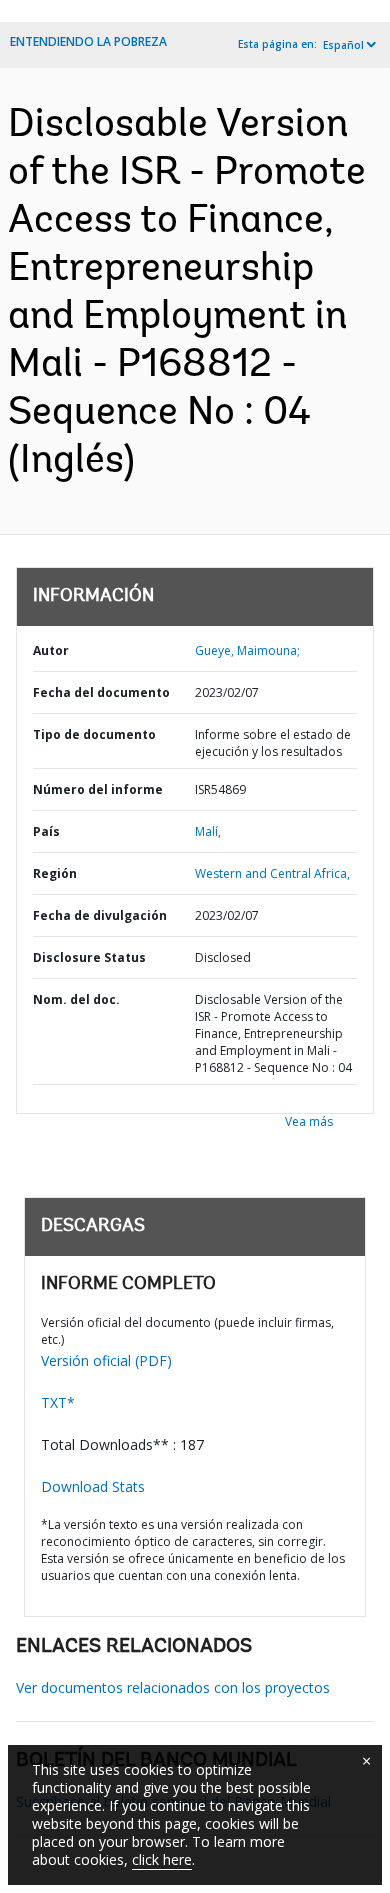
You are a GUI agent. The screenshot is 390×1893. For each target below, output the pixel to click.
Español (343, 45)
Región (55, 873)
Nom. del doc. (76, 999)
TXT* (58, 1402)
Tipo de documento (94, 734)
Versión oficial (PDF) (106, 1360)
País (46, 831)
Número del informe (98, 789)
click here (162, 1859)
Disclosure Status (89, 957)
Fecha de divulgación (100, 915)
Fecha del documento (101, 692)
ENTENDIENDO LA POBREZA (88, 41)
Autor (51, 650)
